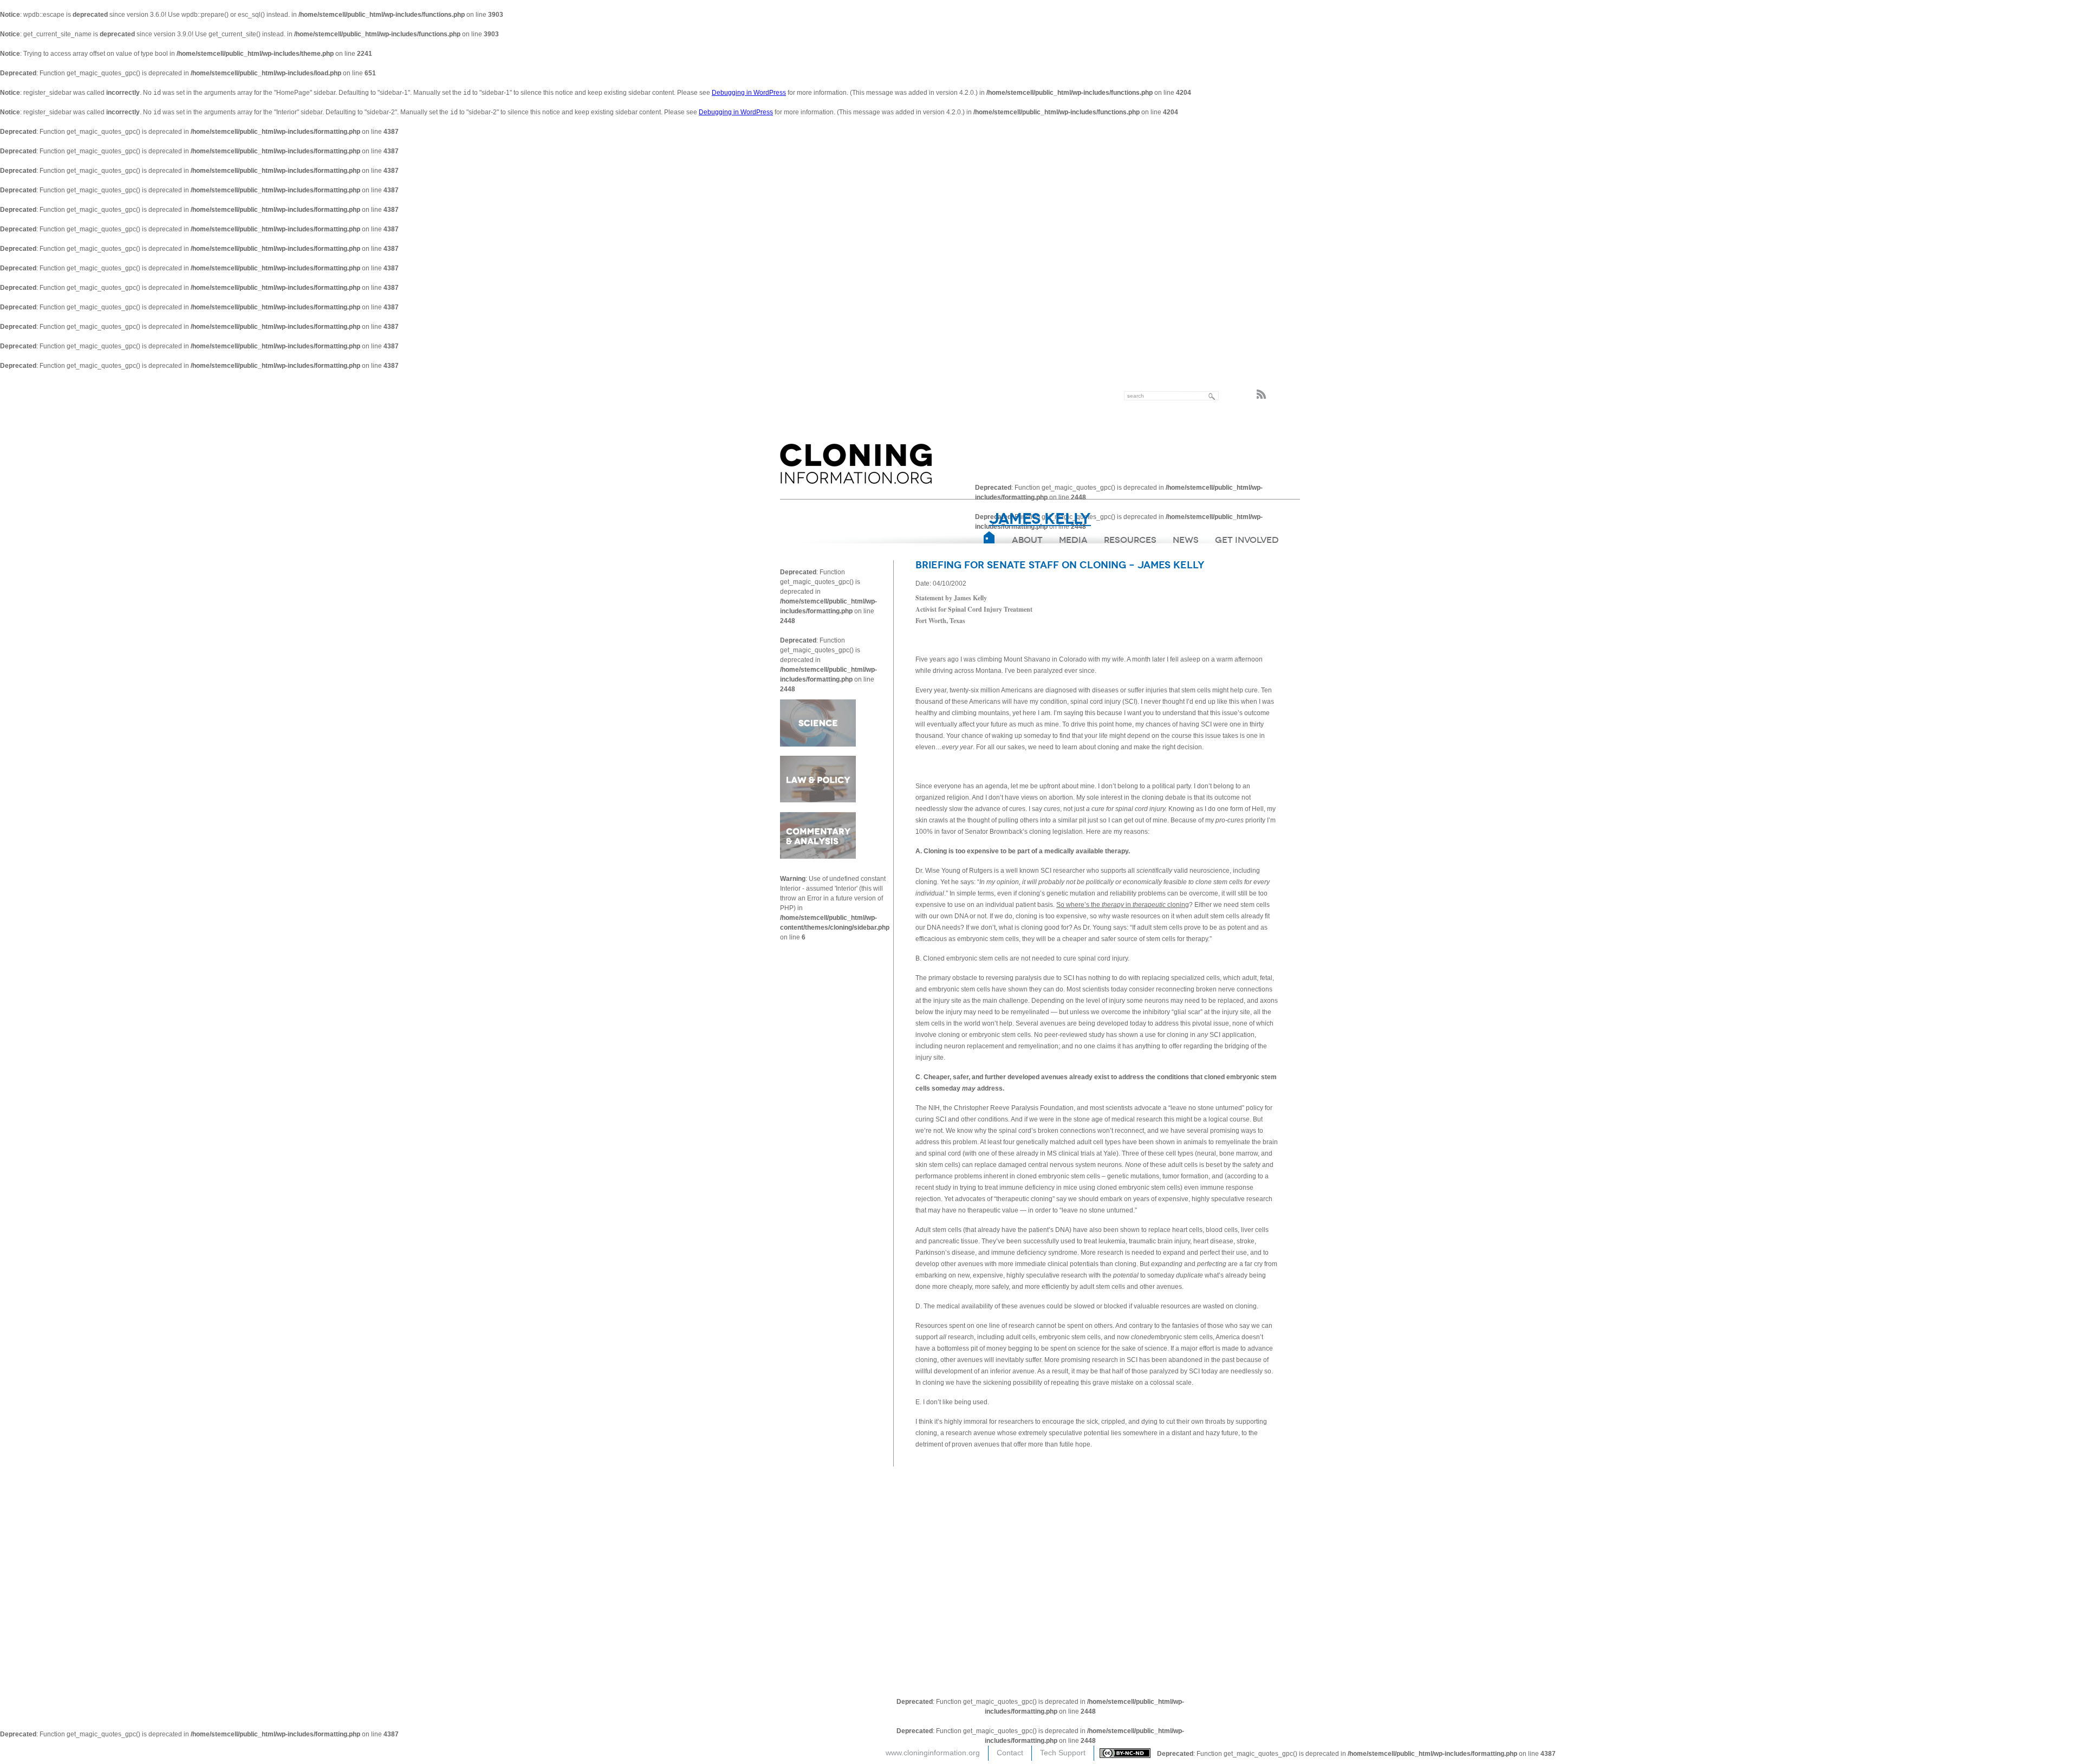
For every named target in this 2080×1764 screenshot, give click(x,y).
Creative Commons (1128, 1753)
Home (990, 537)
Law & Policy (818, 778)
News (1186, 540)
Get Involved (1247, 540)
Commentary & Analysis (818, 833)
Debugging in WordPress (749, 93)
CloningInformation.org (856, 464)
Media (1073, 540)
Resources (1130, 540)
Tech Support (1063, 1753)
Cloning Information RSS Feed (1264, 394)
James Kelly (1040, 519)
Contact (1010, 1753)
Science (818, 724)
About (1027, 540)
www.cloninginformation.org (933, 1753)
